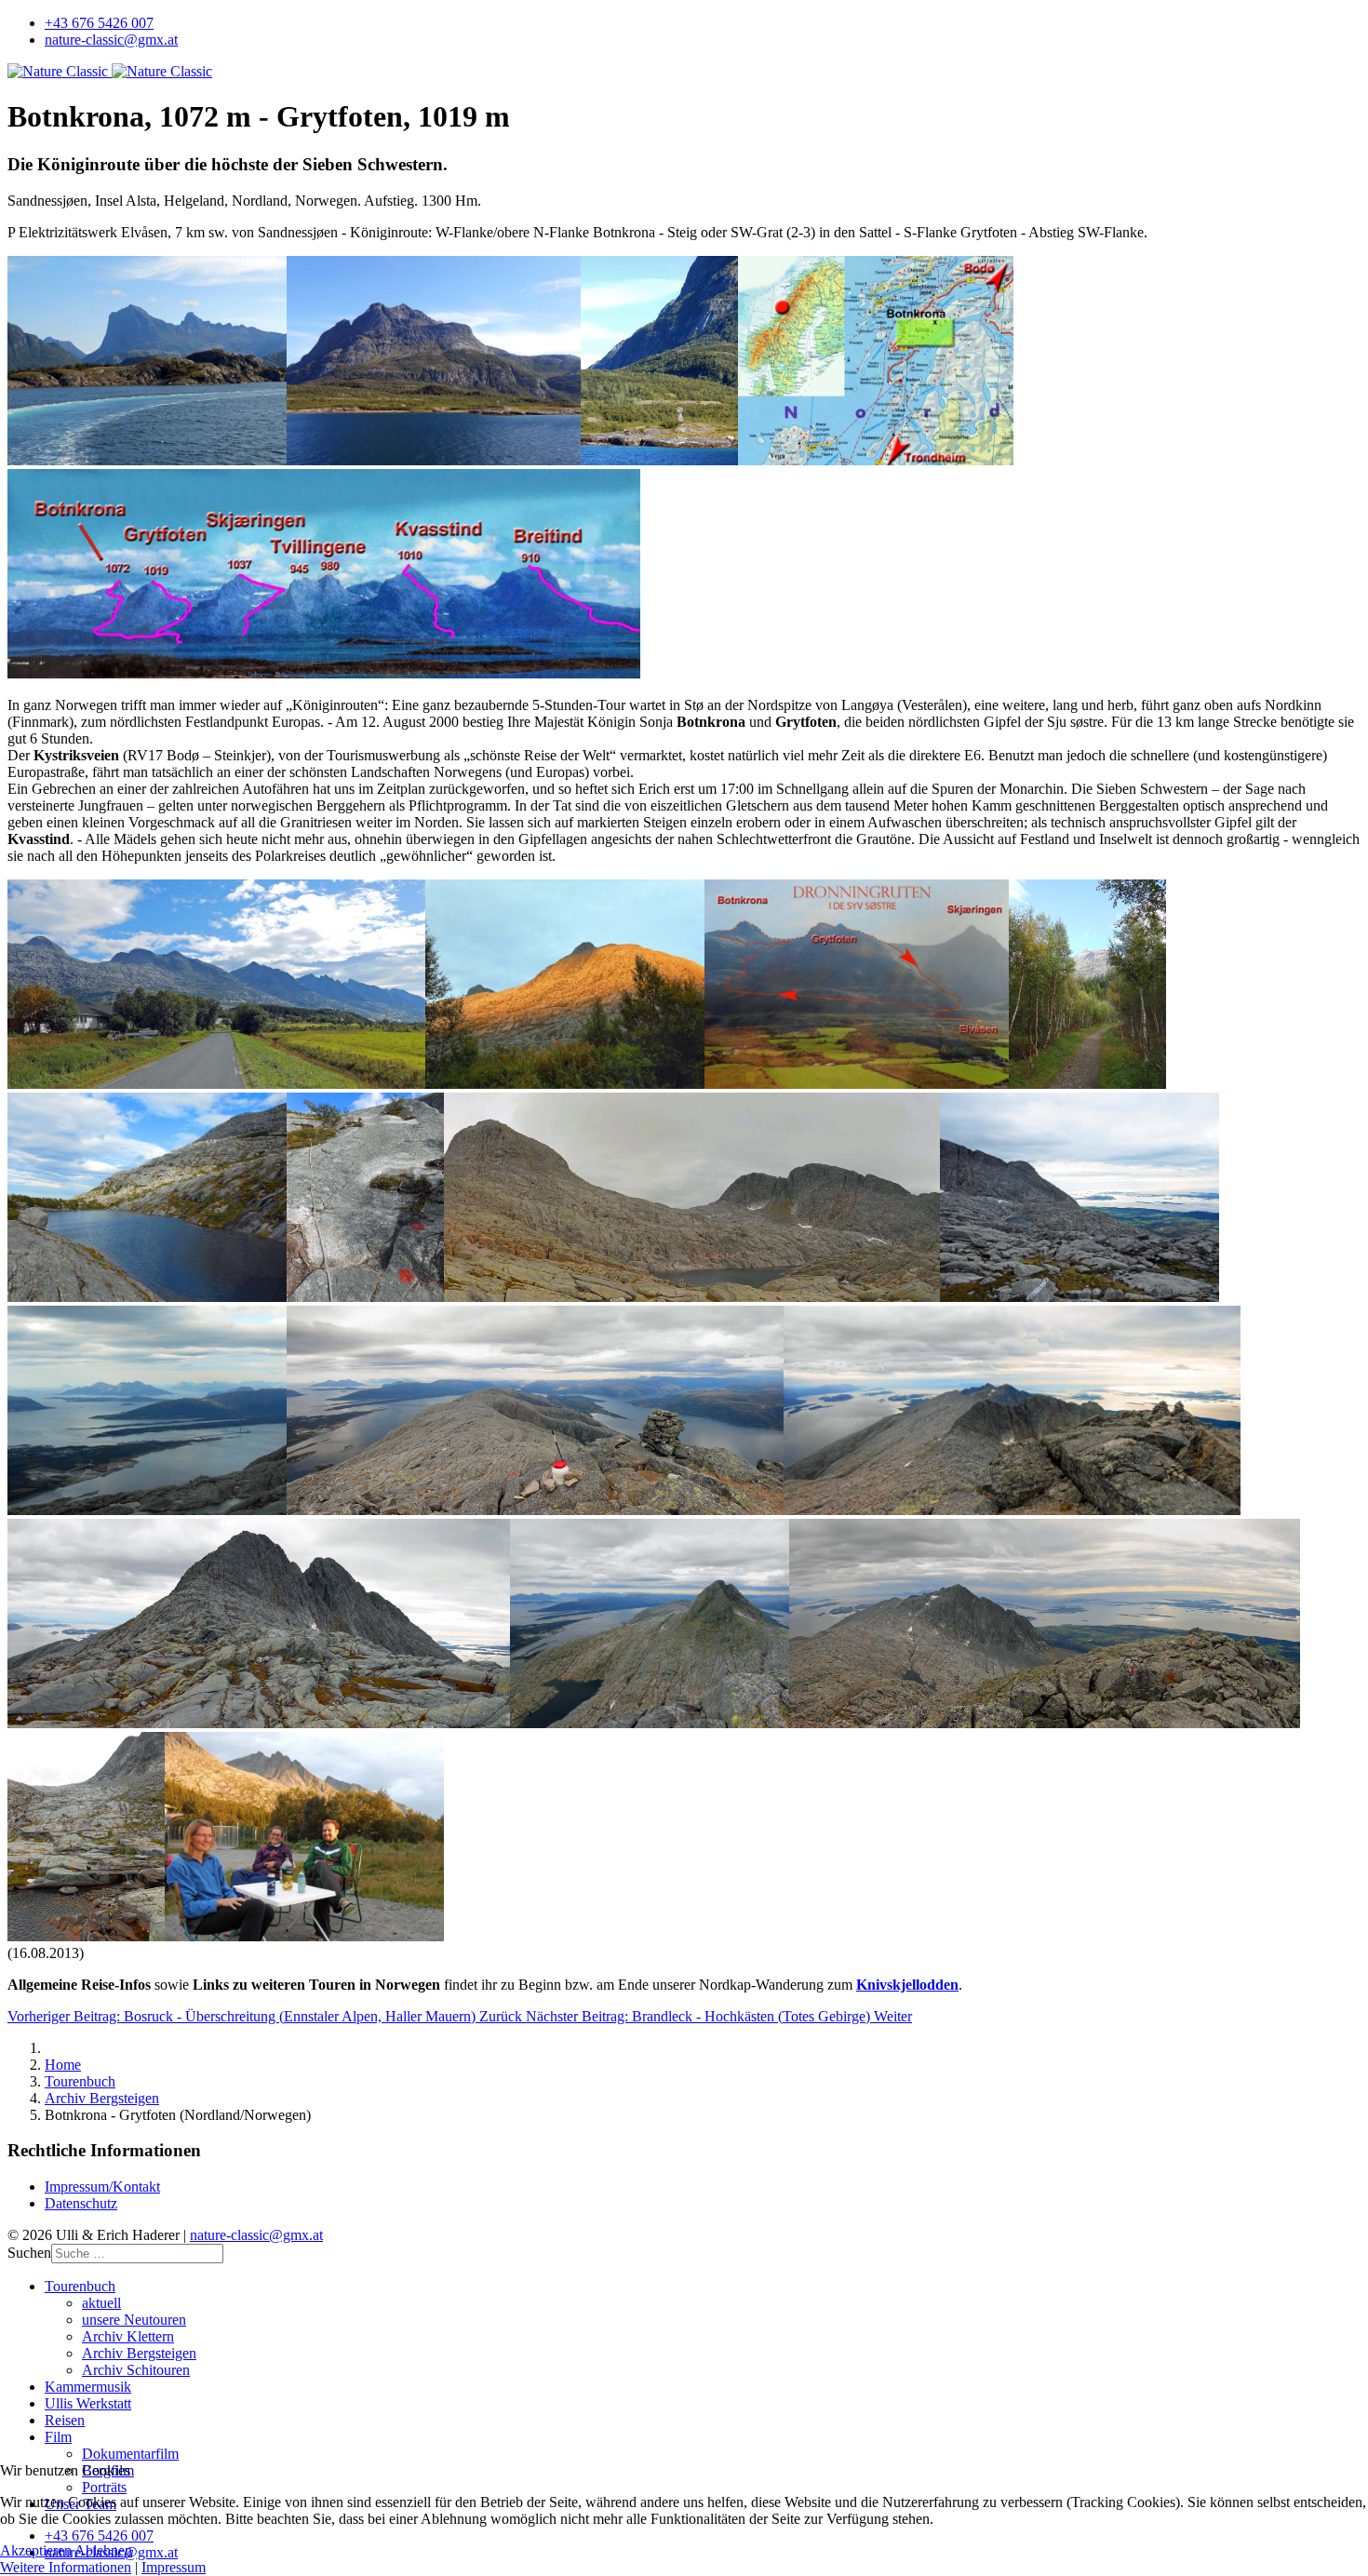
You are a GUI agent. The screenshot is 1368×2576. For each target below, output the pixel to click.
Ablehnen (103, 2550)
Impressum (174, 2567)
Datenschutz (81, 2203)
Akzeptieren (36, 2550)
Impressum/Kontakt (102, 2187)
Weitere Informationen (66, 2567)
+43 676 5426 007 (99, 23)
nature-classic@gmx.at (111, 40)
